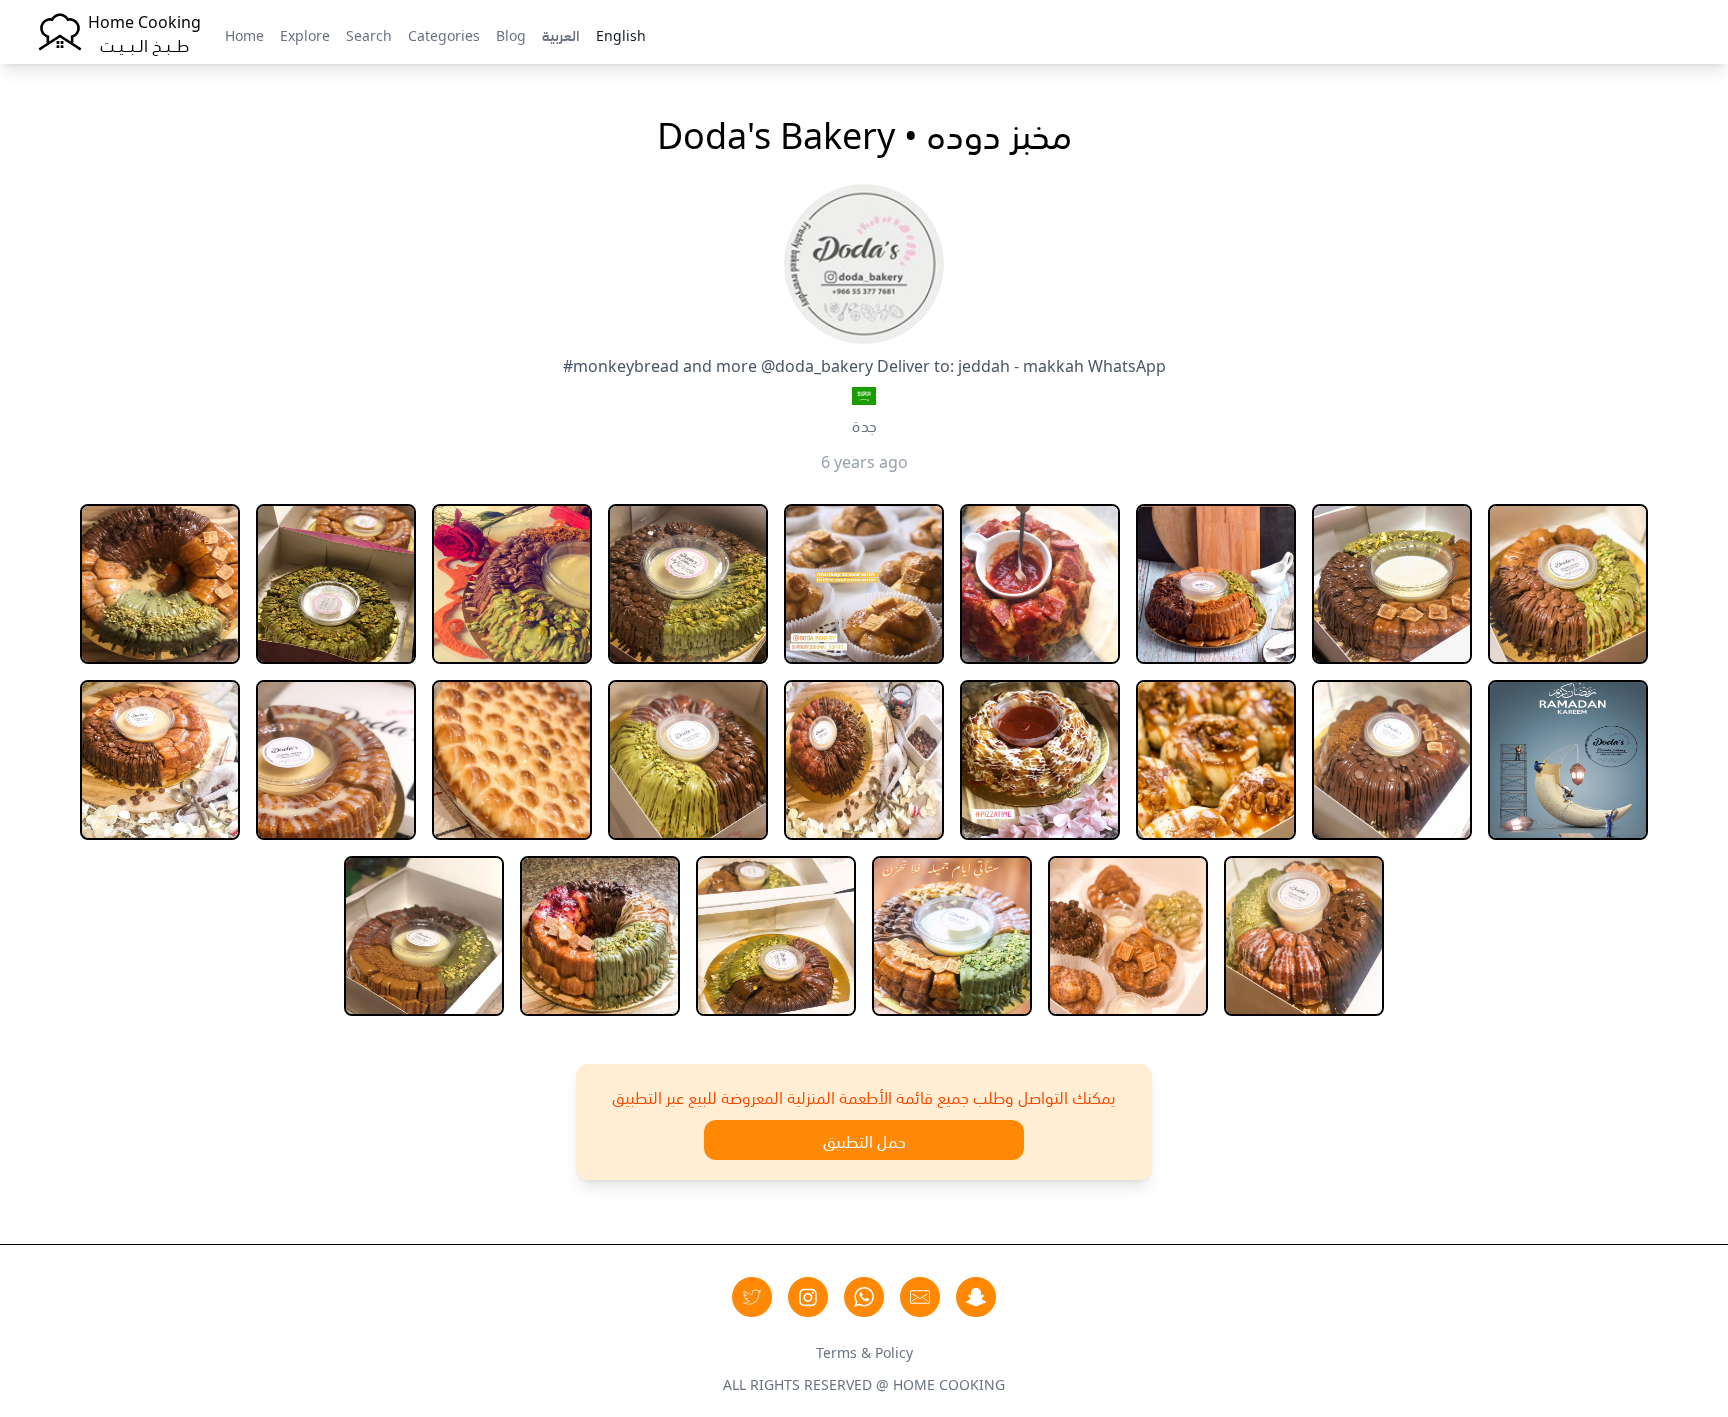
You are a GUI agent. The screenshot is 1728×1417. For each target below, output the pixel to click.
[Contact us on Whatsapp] (864, 1297)
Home (244, 34)
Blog (511, 34)
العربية (561, 34)
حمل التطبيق (864, 1140)
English (621, 34)
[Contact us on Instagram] (808, 1297)
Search (369, 34)
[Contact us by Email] (920, 1297)
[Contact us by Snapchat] (976, 1297)
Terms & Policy (864, 1351)
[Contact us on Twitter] (752, 1297)
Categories (444, 34)
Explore (305, 34)
